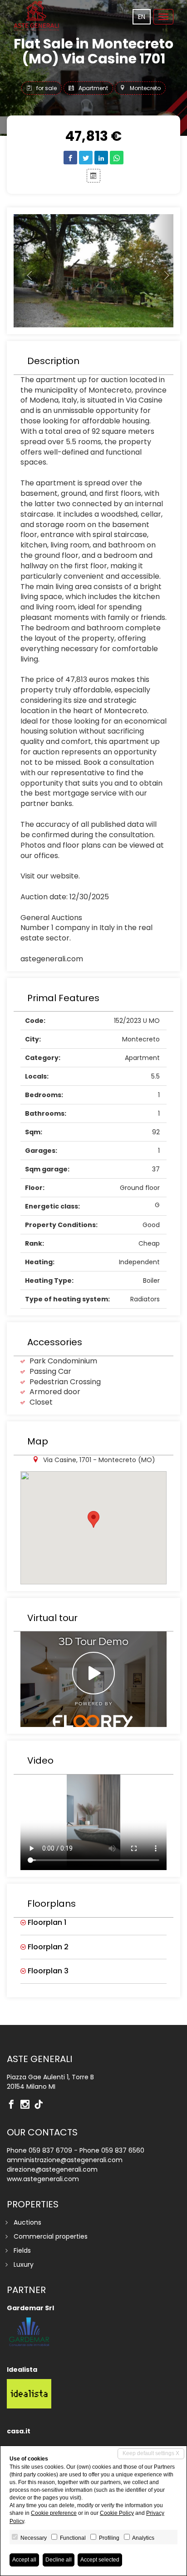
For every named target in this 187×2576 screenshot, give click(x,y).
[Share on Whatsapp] (117, 158)
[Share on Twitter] (86, 158)
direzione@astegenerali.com (52, 2169)
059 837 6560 (123, 2150)
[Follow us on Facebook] (14, 2105)
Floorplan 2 (47, 1947)
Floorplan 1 (46, 1923)
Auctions (27, 2222)
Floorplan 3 (47, 1971)
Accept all (24, 2560)
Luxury (24, 2264)
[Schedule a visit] (93, 176)
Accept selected (100, 2560)
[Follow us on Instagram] (27, 2105)
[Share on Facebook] (70, 158)
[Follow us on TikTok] (41, 2105)
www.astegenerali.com (43, 2179)
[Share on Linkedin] (101, 158)
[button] (26, 271)
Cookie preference (54, 2513)
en (142, 17)
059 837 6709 (50, 2150)
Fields (22, 2250)
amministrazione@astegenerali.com (65, 2160)
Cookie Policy (117, 2513)
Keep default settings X (151, 2453)
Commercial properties (51, 2236)
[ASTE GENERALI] (36, 16)
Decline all (59, 2560)
